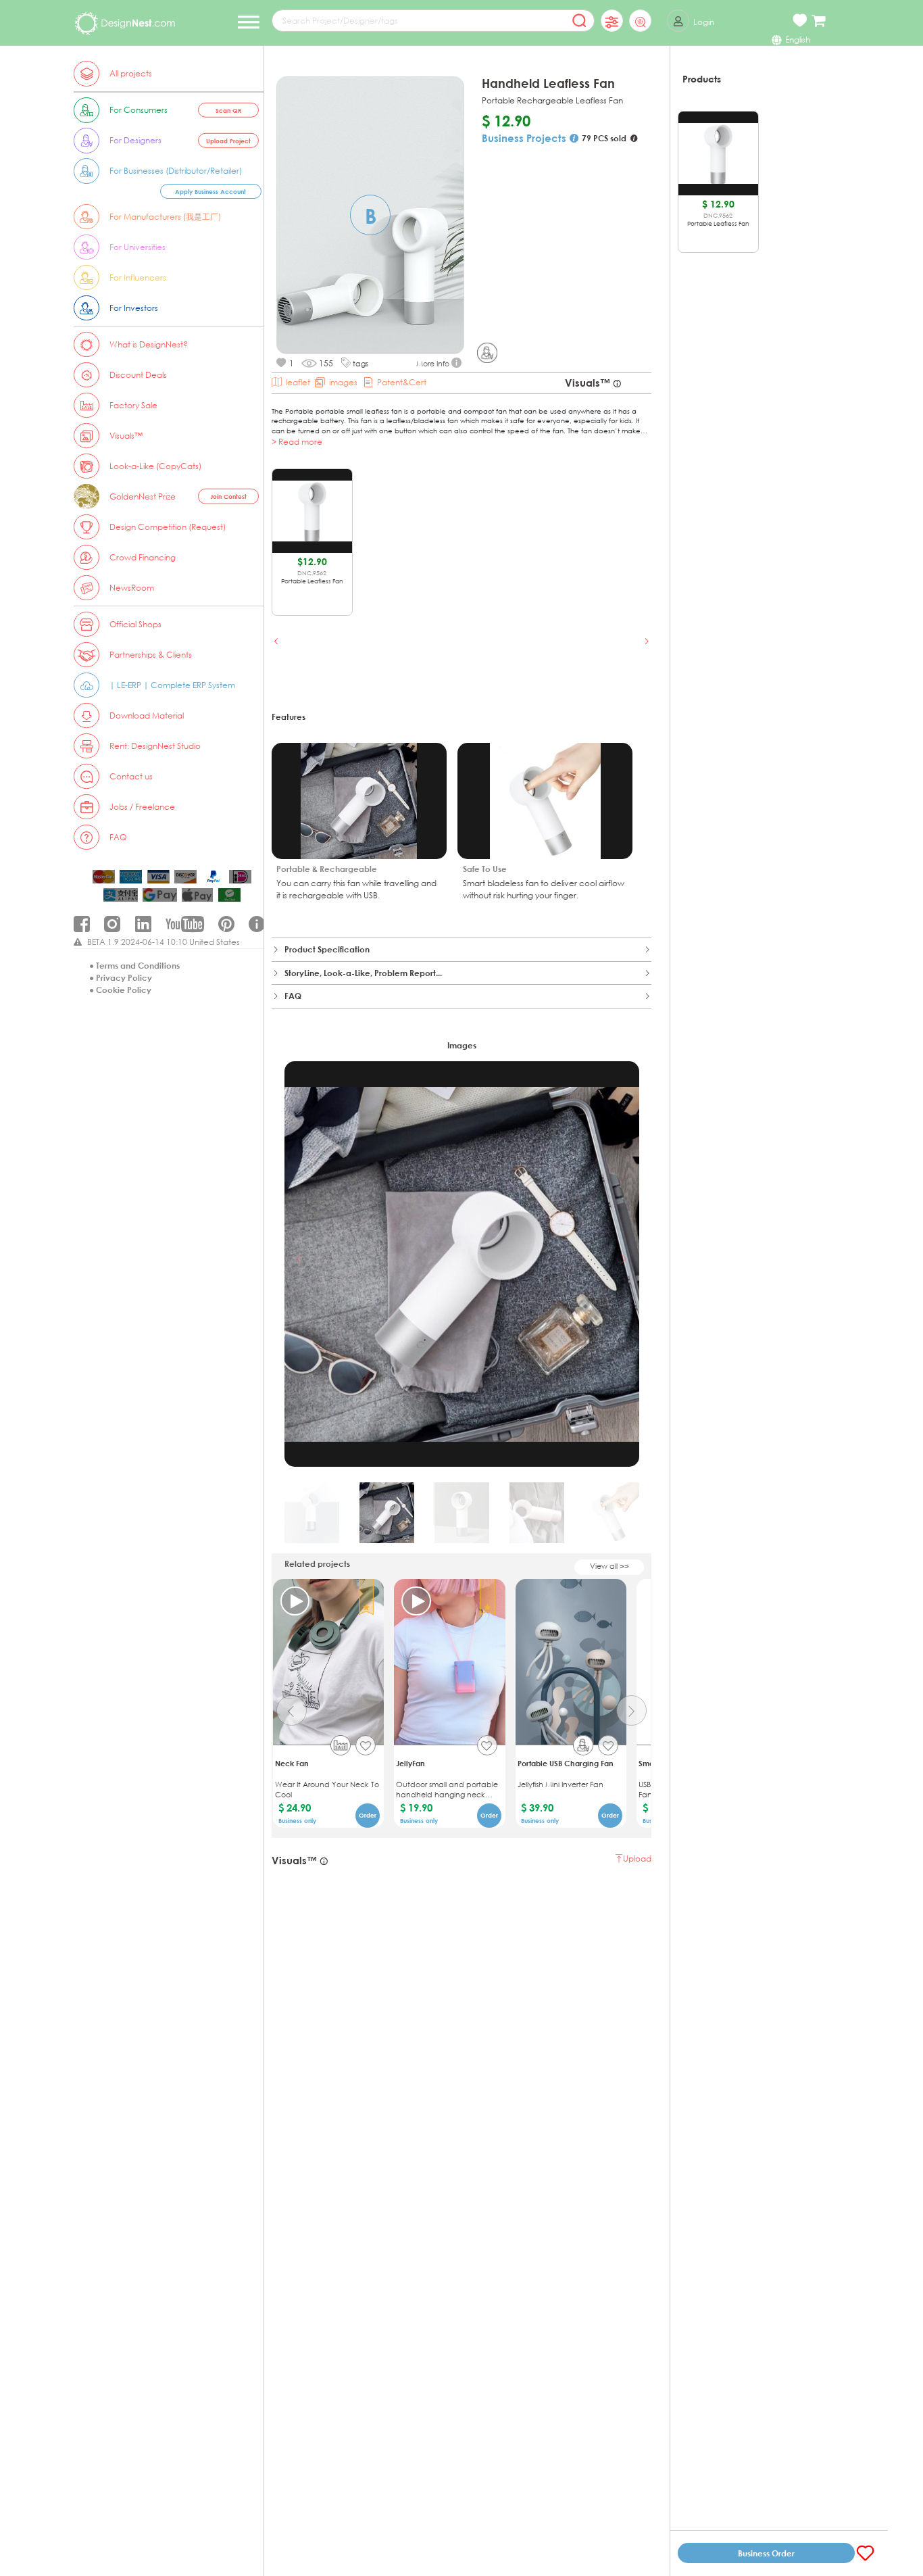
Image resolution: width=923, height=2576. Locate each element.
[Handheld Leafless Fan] (487, 353)
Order (368, 1815)
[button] (277, 641)
